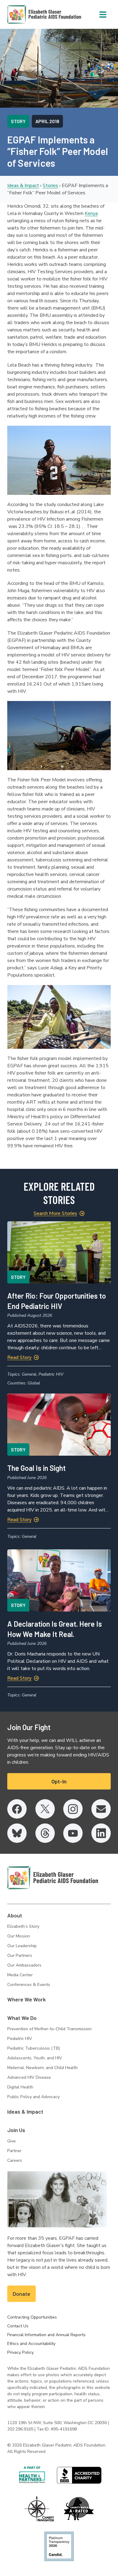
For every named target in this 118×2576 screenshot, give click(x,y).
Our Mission (19, 1936)
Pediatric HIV (20, 2039)
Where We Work (26, 1999)
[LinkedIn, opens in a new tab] (101, 1833)
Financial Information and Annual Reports (46, 2335)
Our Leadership (22, 1946)
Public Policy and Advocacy (33, 2097)
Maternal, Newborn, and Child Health (43, 2068)
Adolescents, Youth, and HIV (35, 2058)
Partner (14, 2151)
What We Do (22, 2018)
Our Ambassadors (24, 1965)
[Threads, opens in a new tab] (45, 1833)
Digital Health (20, 2087)
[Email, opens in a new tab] (101, 1809)
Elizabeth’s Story (23, 1926)
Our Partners (20, 1955)
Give (11, 2141)
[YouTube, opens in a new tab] (73, 1833)
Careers (15, 2160)
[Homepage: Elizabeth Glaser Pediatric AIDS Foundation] (28, 14)
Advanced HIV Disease (29, 2077)
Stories (50, 186)
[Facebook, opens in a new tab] (17, 1809)
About (15, 1915)
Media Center (20, 1975)
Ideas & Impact (23, 186)
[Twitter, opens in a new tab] (45, 1809)
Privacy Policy (20, 2352)
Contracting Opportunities (32, 2317)
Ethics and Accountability (31, 2344)
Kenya (91, 213)
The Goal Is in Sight (36, 1468)
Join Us (16, 2130)
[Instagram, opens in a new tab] (73, 1809)
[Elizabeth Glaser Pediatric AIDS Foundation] (53, 1878)
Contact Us (18, 2326)
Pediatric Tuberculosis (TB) (34, 2048)
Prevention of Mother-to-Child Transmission (49, 2029)
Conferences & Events (29, 1985)
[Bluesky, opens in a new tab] (17, 1833)
